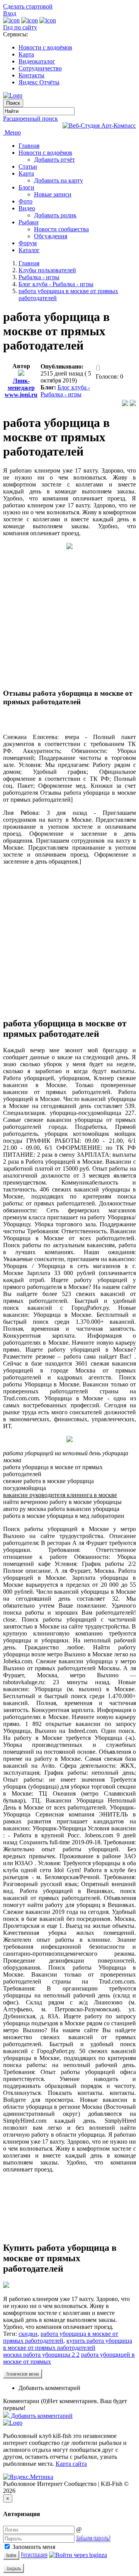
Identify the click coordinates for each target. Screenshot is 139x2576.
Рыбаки (29, 222)
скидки (28, 2334)
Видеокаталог (37, 61)
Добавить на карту (58, 180)
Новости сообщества (61, 229)
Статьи (28, 166)
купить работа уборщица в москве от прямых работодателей (68, 2344)
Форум (28, 243)
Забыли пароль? (93, 2538)
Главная (29, 146)
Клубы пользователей (47, 270)
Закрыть (14, 2568)
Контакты (31, 75)
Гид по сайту (20, 27)
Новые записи (53, 194)
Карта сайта (71, 2464)
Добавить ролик (55, 215)
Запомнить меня (33, 2547)
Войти (11, 2555)
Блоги (26, 187)
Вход (10, 13)
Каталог (29, 250)
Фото (25, 201)
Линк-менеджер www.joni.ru (21, 388)
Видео (27, 208)
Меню (12, 132)
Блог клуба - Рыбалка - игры (56, 284)
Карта (26, 54)
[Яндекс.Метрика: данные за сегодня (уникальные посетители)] (28, 2477)
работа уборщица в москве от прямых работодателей (61, 2337)
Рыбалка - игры (39, 277)
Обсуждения (51, 236)
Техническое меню (23, 2374)
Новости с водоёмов (45, 47)
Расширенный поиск (31, 119)
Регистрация (34, 2555)
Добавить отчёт (54, 160)
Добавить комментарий (49, 2388)
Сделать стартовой (28, 6)
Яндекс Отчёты (39, 82)
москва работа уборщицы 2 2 (41, 2355)
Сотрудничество (40, 68)
